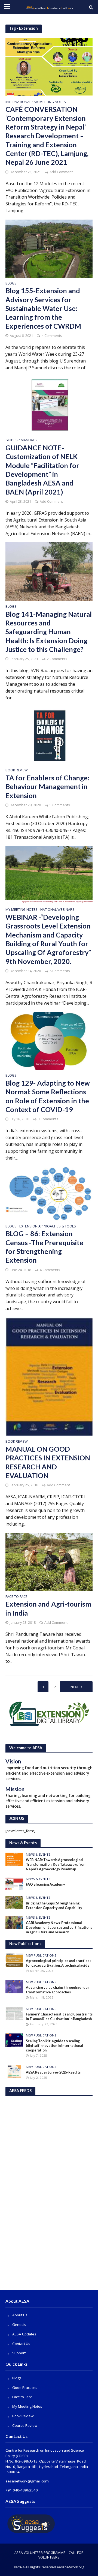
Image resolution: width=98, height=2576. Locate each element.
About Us (20, 2315)
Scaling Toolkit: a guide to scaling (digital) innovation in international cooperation (54, 2046)
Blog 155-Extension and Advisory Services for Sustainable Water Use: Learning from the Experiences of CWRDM (43, 308)
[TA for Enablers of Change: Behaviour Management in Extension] (49, 735)
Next (75, 1687)
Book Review (17, 771)
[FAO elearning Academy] (14, 1883)
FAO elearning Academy (45, 1884)
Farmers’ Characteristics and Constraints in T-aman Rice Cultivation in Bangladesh (59, 2017)
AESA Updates (24, 2334)
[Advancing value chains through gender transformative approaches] (14, 1987)
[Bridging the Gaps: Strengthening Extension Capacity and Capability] (14, 1902)
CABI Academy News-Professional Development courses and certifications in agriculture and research (59, 1927)
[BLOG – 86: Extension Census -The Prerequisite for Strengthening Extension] (49, 1193)
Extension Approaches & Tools (48, 1227)
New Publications (41, 1955)
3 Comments (48, 1119)
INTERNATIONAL (18, 102)
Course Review (25, 2425)
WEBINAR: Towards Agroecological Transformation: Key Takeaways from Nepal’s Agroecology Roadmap (56, 1864)
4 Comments (52, 336)
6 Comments (60, 971)
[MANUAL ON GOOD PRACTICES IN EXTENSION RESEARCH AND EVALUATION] (49, 1376)
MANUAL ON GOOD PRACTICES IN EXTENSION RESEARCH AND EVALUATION (48, 1462)
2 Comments (57, 659)
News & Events (38, 1855)
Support (19, 2353)
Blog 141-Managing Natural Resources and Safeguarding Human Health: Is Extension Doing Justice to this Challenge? (49, 632)
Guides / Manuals (21, 441)
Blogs (11, 284)
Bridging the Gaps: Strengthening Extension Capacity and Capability (54, 1906)
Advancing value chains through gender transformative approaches (57, 1990)
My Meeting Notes (50, 102)
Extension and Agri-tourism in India (48, 1608)
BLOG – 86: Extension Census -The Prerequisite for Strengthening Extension (44, 1247)
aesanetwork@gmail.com (27, 2481)
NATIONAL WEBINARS (57, 910)
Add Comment (61, 172)
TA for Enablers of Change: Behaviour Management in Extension (47, 787)
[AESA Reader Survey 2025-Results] (14, 2071)
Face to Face (16, 1597)
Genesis (19, 2325)
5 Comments (60, 805)
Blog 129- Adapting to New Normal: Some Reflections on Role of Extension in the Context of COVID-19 (48, 1096)
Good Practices (25, 2388)
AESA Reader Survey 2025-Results (53, 2072)
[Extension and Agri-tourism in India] (49, 1561)
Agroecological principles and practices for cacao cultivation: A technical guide (59, 1963)
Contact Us (21, 2344)
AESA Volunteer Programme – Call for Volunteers (49, 2555)
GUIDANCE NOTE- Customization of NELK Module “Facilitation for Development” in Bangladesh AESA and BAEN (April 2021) (42, 470)
